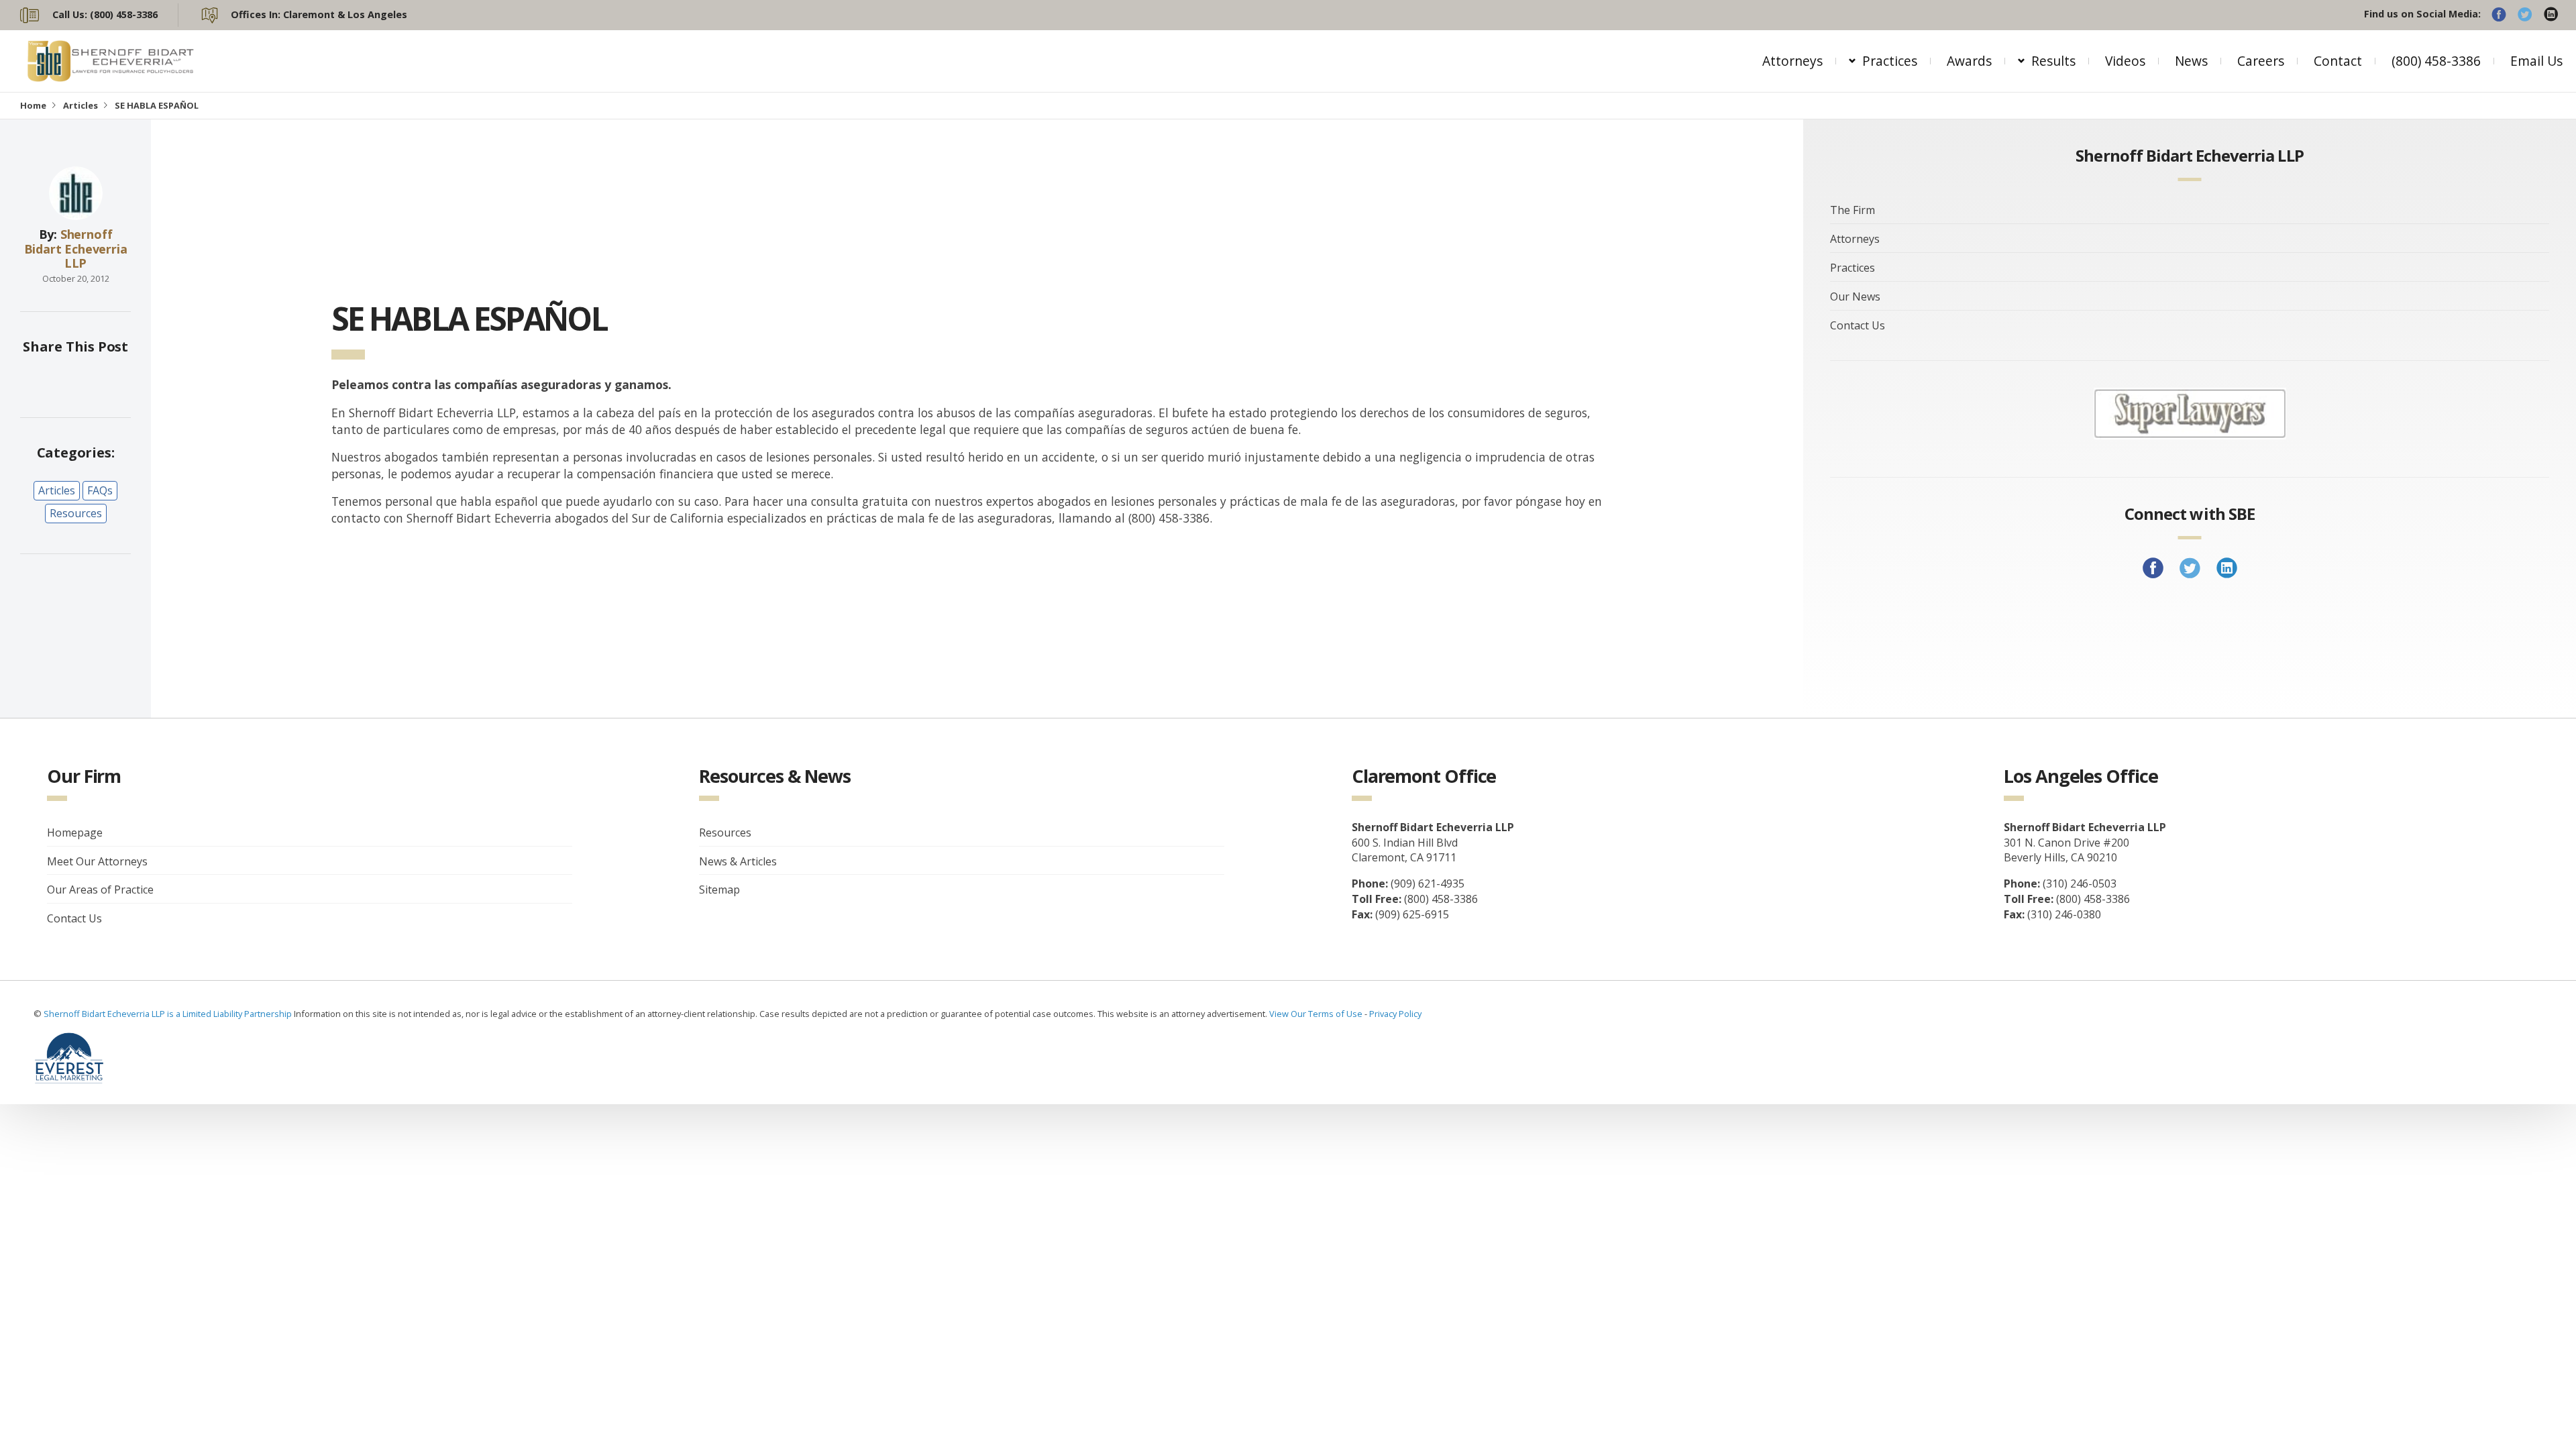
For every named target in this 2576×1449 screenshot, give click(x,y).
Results (2053, 61)
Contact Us (1858, 325)
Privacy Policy (1395, 1014)
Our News (1855, 297)
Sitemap (719, 890)
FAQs (100, 490)
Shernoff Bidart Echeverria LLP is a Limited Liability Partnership (169, 1014)
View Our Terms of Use (1316, 1014)
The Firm (1853, 210)
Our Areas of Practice (100, 890)
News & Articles (738, 861)
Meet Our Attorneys (97, 861)
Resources (76, 513)
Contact (2338, 61)
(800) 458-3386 (2436, 61)
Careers (2261, 61)
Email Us (2536, 61)
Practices (1890, 61)
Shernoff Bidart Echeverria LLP (76, 249)
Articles (80, 105)
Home (33, 105)
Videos (2125, 61)
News (2191, 61)
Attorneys (1792, 61)
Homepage (75, 833)
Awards (1969, 61)
